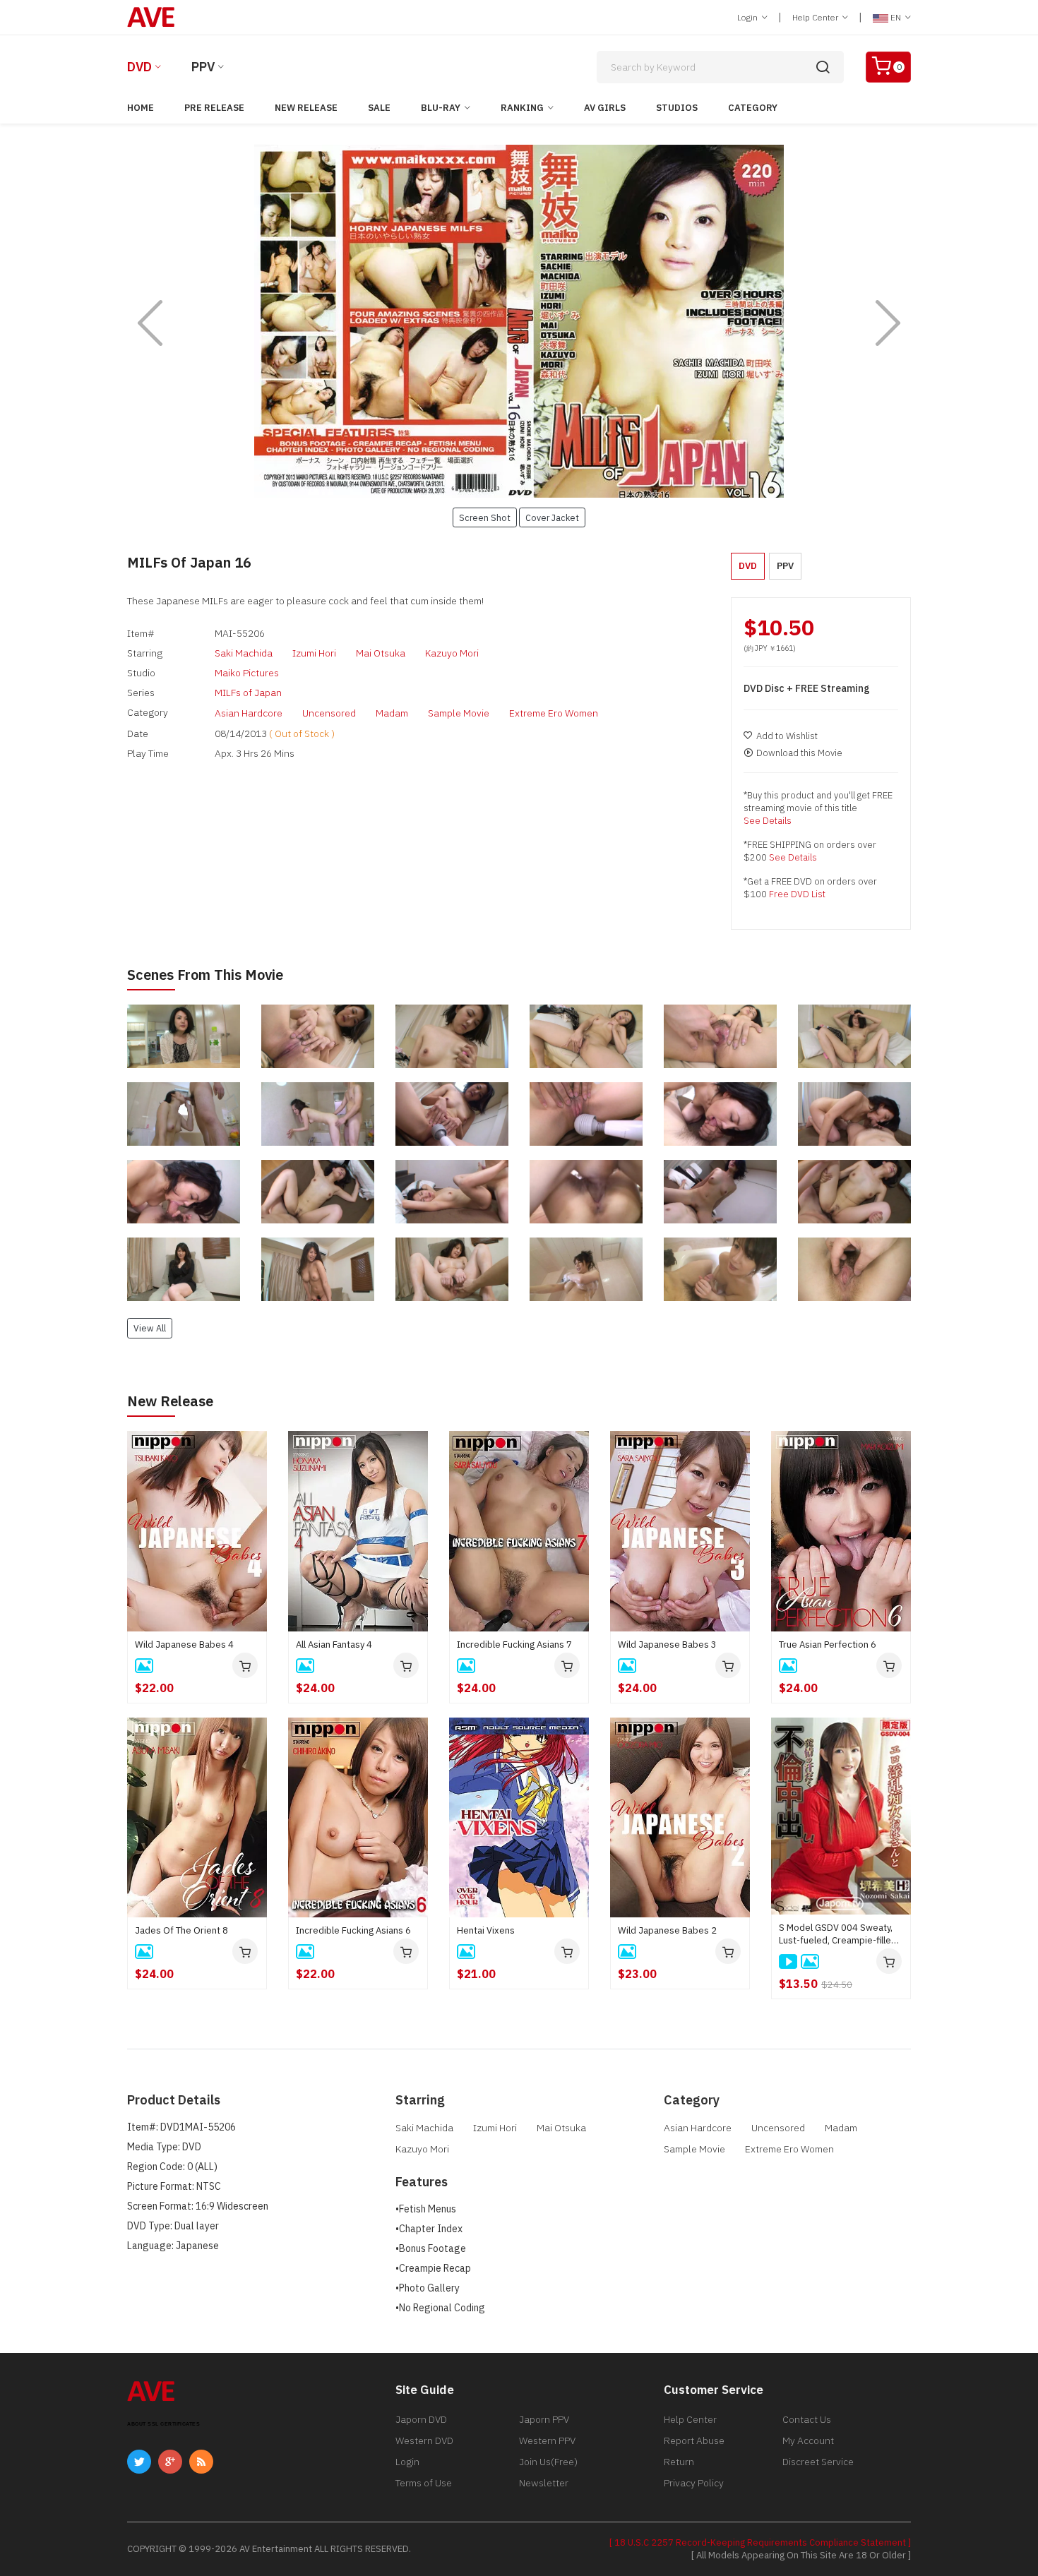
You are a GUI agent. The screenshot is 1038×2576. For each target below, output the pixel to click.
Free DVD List (797, 894)
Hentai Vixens (486, 1930)
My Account (808, 2440)
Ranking (522, 108)
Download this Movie (799, 753)
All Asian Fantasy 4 (334, 1645)
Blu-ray (441, 108)
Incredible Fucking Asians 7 (514, 1645)
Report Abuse (694, 2440)
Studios (677, 108)
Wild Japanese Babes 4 (184, 1645)
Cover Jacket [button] (552, 517)
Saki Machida (244, 653)
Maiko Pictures (247, 673)
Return (679, 2462)
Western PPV (547, 2440)
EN (896, 17)
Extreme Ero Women (554, 713)
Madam (392, 713)
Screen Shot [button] (485, 517)
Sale (379, 108)
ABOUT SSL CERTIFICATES (163, 2424)
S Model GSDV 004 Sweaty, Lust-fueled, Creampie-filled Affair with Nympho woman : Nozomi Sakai (838, 1934)
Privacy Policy (694, 2483)
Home (141, 108)
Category (753, 108)
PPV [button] (785, 566)
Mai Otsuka (381, 653)
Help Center (816, 17)
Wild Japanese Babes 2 (667, 1930)
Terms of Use (424, 2483)
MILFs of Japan (248, 693)
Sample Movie (459, 713)
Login (748, 17)
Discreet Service (818, 2462)
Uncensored (329, 713)
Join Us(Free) (548, 2462)
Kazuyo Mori (452, 653)
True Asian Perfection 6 (828, 1645)
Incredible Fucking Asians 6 (353, 1930)
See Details (768, 821)
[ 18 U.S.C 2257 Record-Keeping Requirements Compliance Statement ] (760, 2542)
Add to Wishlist (787, 736)
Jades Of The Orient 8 (181, 1930)
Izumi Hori (314, 653)
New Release (306, 108)
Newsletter (544, 2483)
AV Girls (605, 108)
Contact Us (807, 2419)
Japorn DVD (421, 2419)
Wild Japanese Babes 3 (667, 1645)
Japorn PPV (544, 2419)
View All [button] (150, 1328)
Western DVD (424, 2440)
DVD (139, 67)
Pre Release (214, 108)
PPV (203, 67)
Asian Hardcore (249, 713)
